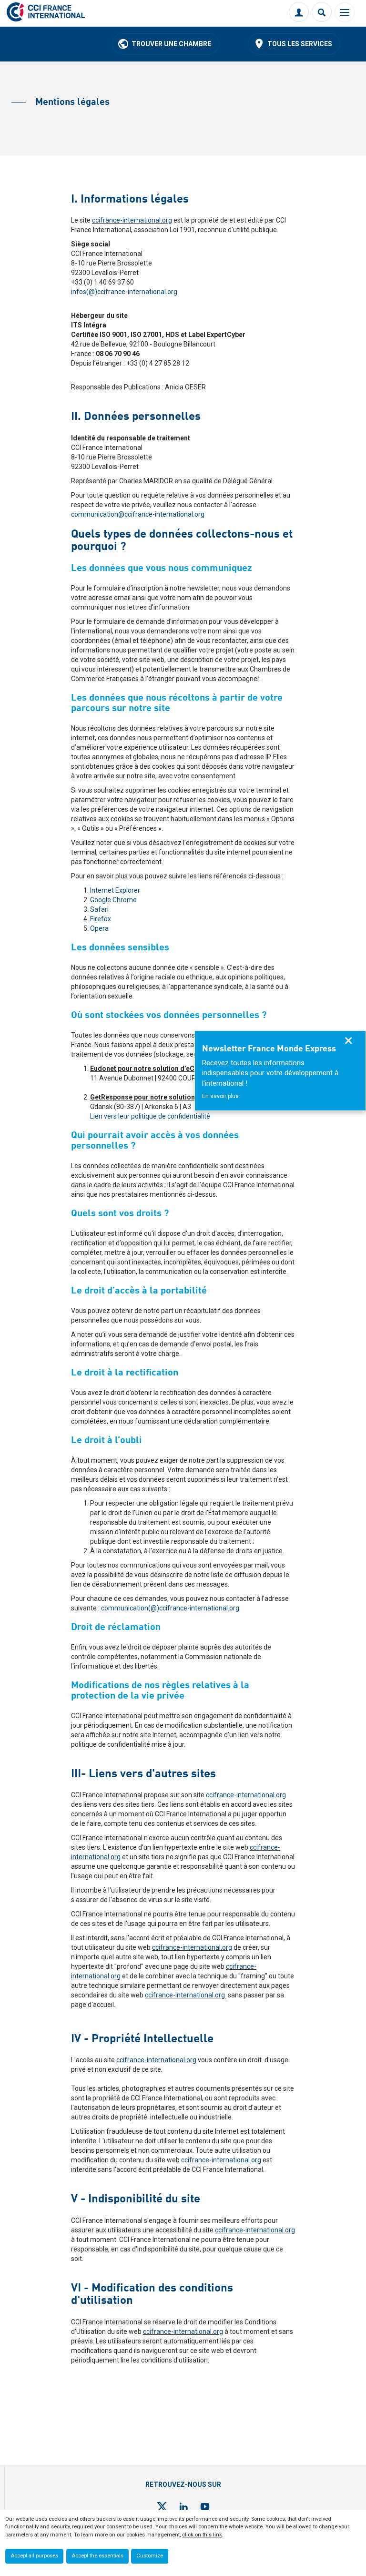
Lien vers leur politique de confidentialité (150, 1116)
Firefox (101, 919)
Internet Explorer (115, 890)
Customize (150, 2556)
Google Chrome (113, 900)
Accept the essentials (97, 2556)
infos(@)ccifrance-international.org (124, 292)
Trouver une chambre (171, 44)
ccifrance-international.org (132, 220)
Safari (99, 909)
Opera (99, 928)
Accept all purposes (34, 2556)
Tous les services (300, 44)
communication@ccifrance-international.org (138, 514)
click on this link (202, 2535)
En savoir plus (220, 1096)
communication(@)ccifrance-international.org (170, 1608)
